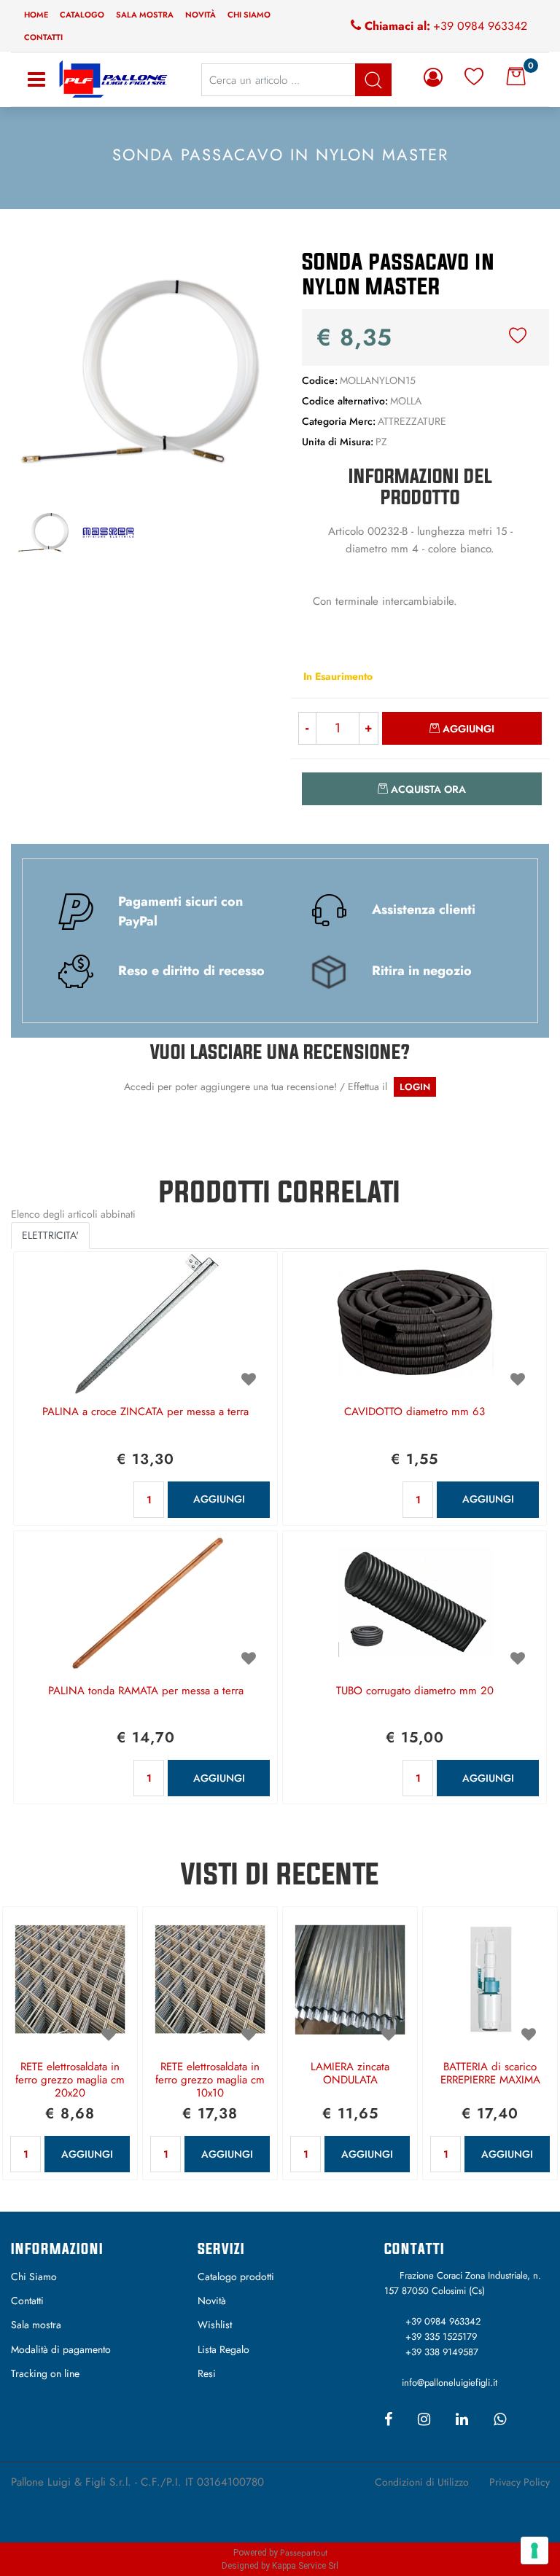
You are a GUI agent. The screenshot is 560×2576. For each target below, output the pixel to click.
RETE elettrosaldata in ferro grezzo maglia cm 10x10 (210, 2080)
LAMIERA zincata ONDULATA (350, 2074)
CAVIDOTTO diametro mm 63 (415, 1412)
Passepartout (304, 2553)
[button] (140, 369)
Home (36, 15)
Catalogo (82, 15)
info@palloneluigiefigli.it (450, 2383)
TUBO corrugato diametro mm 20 (415, 1691)
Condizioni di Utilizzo (422, 2482)
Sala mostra (145, 15)
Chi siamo (249, 15)
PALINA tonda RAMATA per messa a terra (146, 1691)
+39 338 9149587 (442, 2352)
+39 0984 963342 (480, 26)
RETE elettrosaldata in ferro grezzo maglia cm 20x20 (70, 2080)
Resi (207, 2373)
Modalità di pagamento (61, 2349)
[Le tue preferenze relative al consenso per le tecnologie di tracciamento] (534, 2550)
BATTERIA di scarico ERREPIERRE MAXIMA (490, 2074)
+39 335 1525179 (441, 2337)
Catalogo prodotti (236, 2276)
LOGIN (415, 1087)
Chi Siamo (34, 2276)
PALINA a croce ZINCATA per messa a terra (145, 1412)
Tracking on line (45, 2373)
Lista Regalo (223, 2349)
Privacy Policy (520, 2482)
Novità (201, 15)
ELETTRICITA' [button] (50, 1235)
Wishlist (215, 2325)
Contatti (43, 37)
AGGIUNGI (219, 1499)
